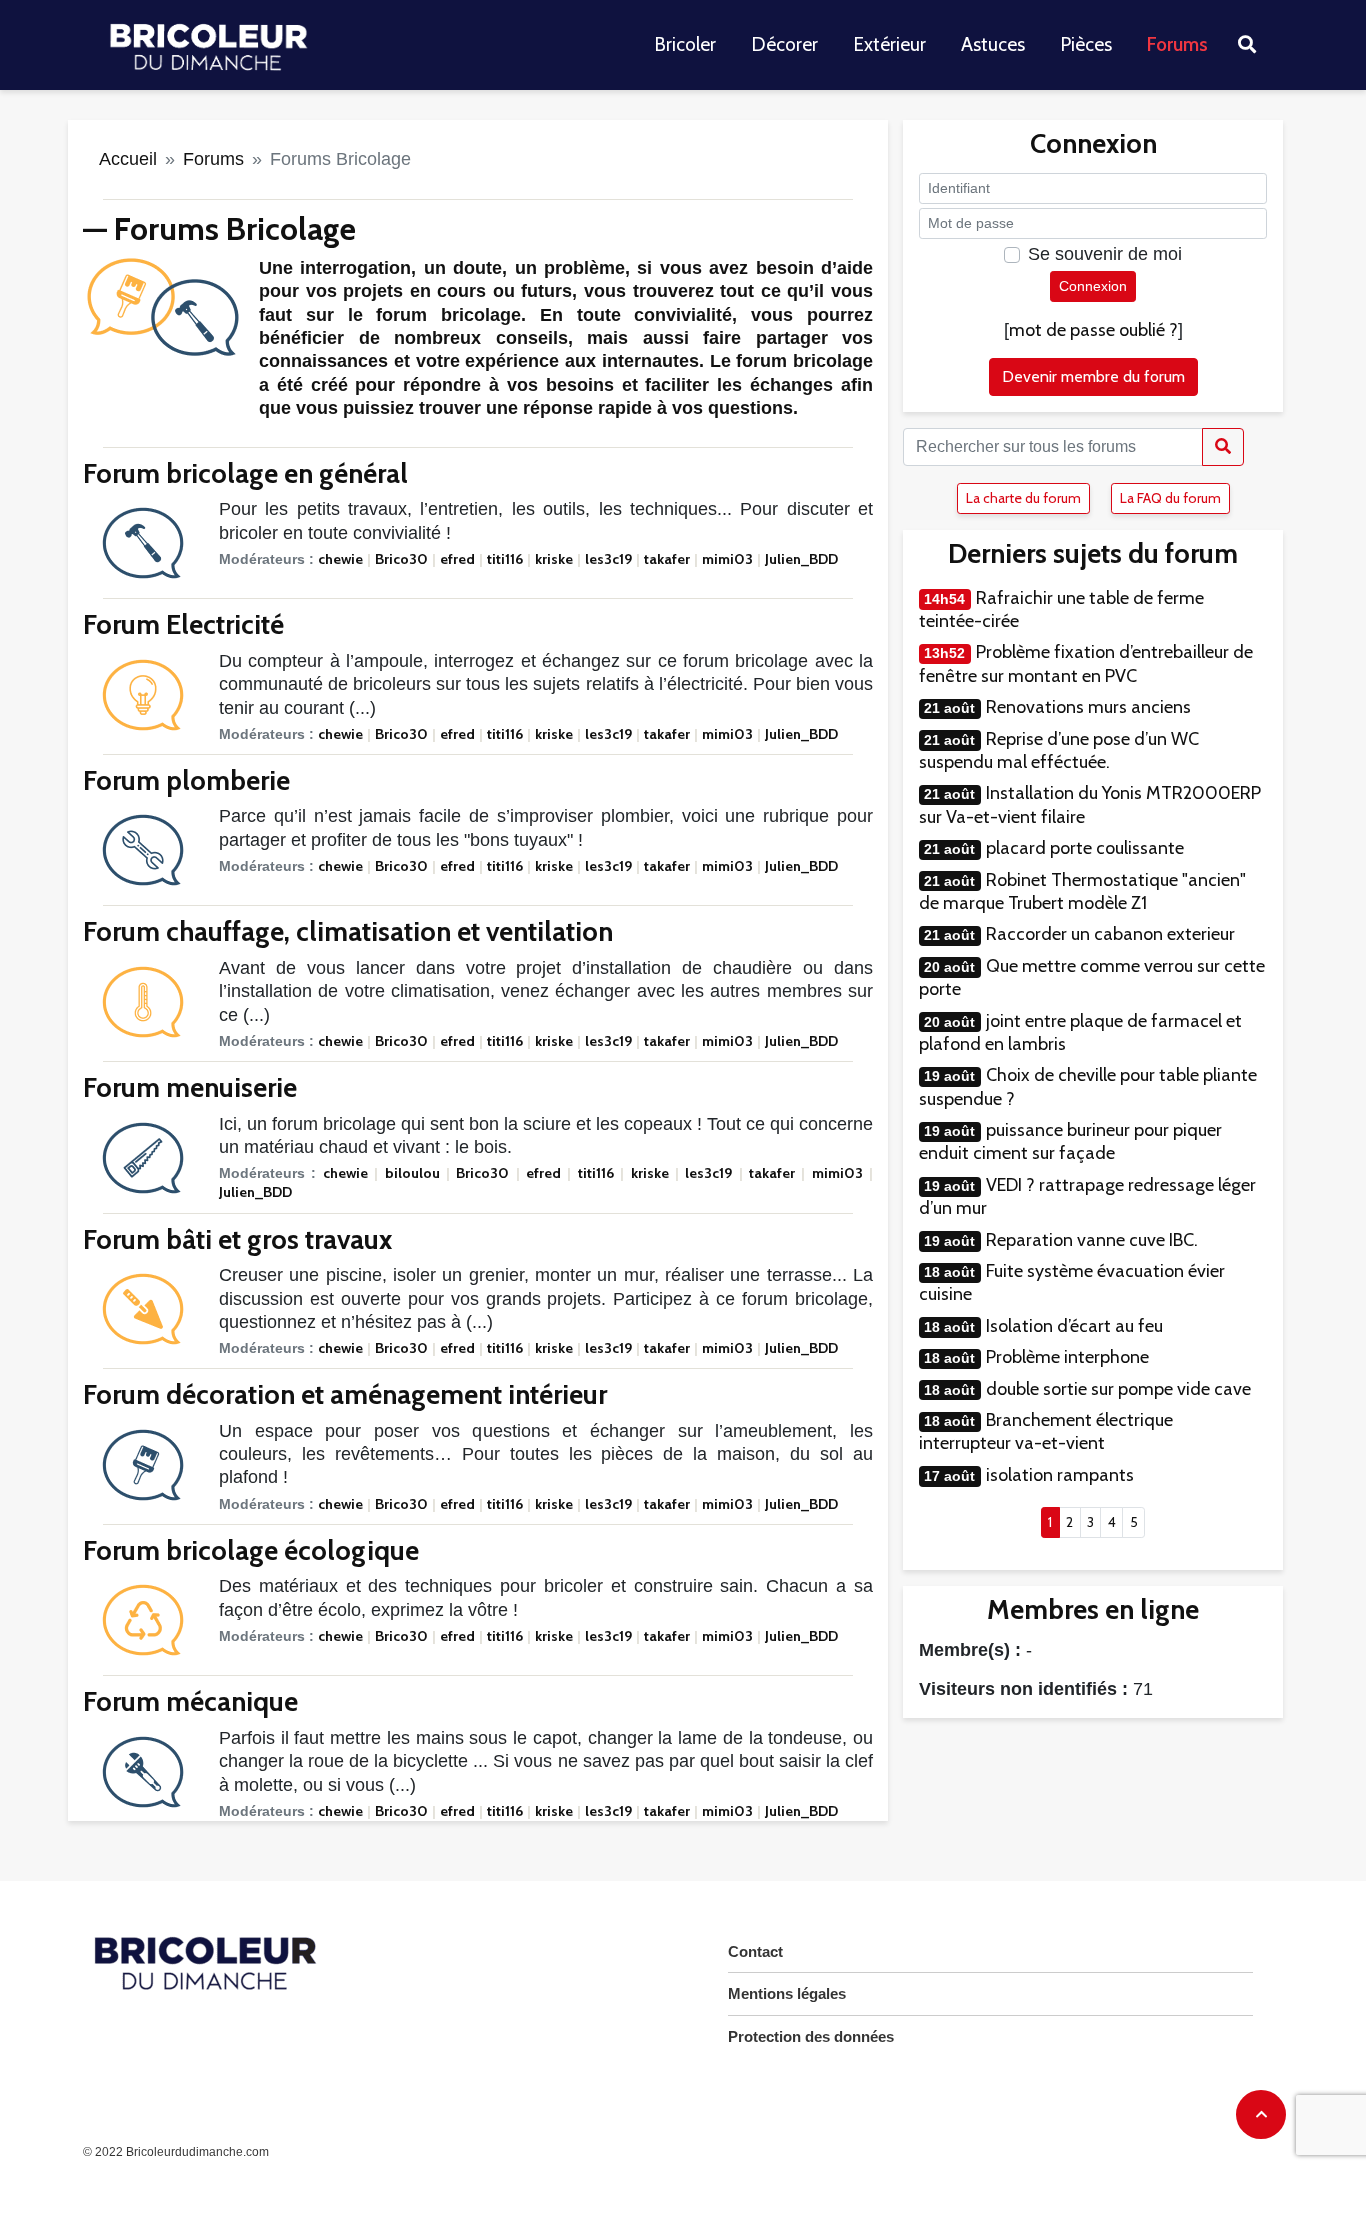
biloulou (412, 1173)
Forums (1177, 44)
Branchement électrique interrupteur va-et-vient (1046, 1431)
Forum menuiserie (190, 1087)
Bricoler (685, 44)
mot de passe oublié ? (1093, 330)
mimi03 (727, 559)
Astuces (993, 44)
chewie (340, 559)
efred (457, 559)
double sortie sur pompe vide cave (1118, 1389)
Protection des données (811, 2036)
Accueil (128, 159)
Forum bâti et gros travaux (237, 1239)
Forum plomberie (186, 780)
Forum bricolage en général (245, 473)
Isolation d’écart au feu (1074, 1326)
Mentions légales (787, 1993)
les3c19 (608, 559)
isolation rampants (1060, 1475)
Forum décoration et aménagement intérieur (345, 1394)
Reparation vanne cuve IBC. (1092, 1240)
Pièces (1086, 44)
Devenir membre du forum (1093, 376)
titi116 (505, 559)
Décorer (784, 44)
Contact (755, 1951)
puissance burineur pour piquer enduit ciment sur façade (1070, 1141)
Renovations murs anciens (1088, 707)
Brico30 (401, 559)
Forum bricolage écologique (251, 1550)
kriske (554, 559)
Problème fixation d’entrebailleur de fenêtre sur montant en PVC (1086, 663)
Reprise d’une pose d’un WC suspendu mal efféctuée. (1059, 750)
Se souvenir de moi (1105, 254)
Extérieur (889, 44)
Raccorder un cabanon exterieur (1110, 934)
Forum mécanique (190, 1701)
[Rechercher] (1223, 447)
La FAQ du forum (1170, 498)
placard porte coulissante (1085, 848)
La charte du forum (1023, 498)
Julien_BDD (801, 559)
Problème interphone (1067, 1357)
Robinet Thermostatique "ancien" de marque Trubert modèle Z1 (1082, 891)
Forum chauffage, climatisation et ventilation (348, 931)
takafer (667, 559)
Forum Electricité (183, 624)
